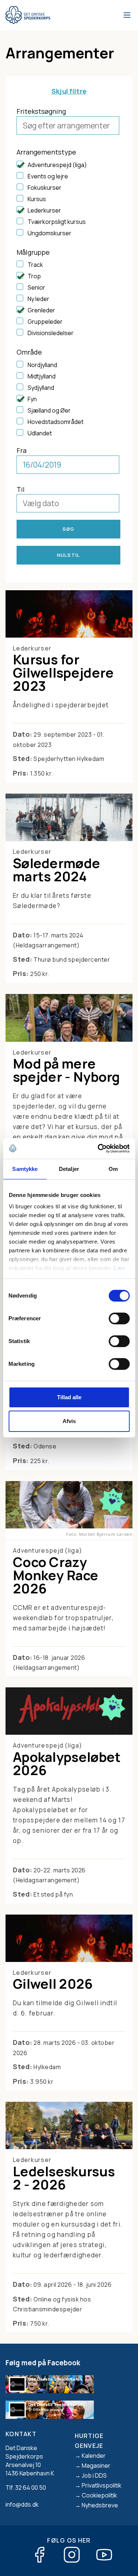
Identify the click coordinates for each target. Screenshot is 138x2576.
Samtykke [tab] (25, 1169)
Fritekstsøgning (41, 111)
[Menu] (126, 15)
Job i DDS (94, 2475)
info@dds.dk (22, 2504)
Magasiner (96, 2466)
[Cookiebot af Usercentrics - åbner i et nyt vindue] (98, 1149)
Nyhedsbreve (100, 2505)
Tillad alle (69, 1397)
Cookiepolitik (99, 2495)
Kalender (94, 2456)
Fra (22, 450)
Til (21, 489)
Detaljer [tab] (69, 1169)
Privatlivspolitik (102, 2485)
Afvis (69, 1421)
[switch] (119, 1318)
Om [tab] (113, 1169)
